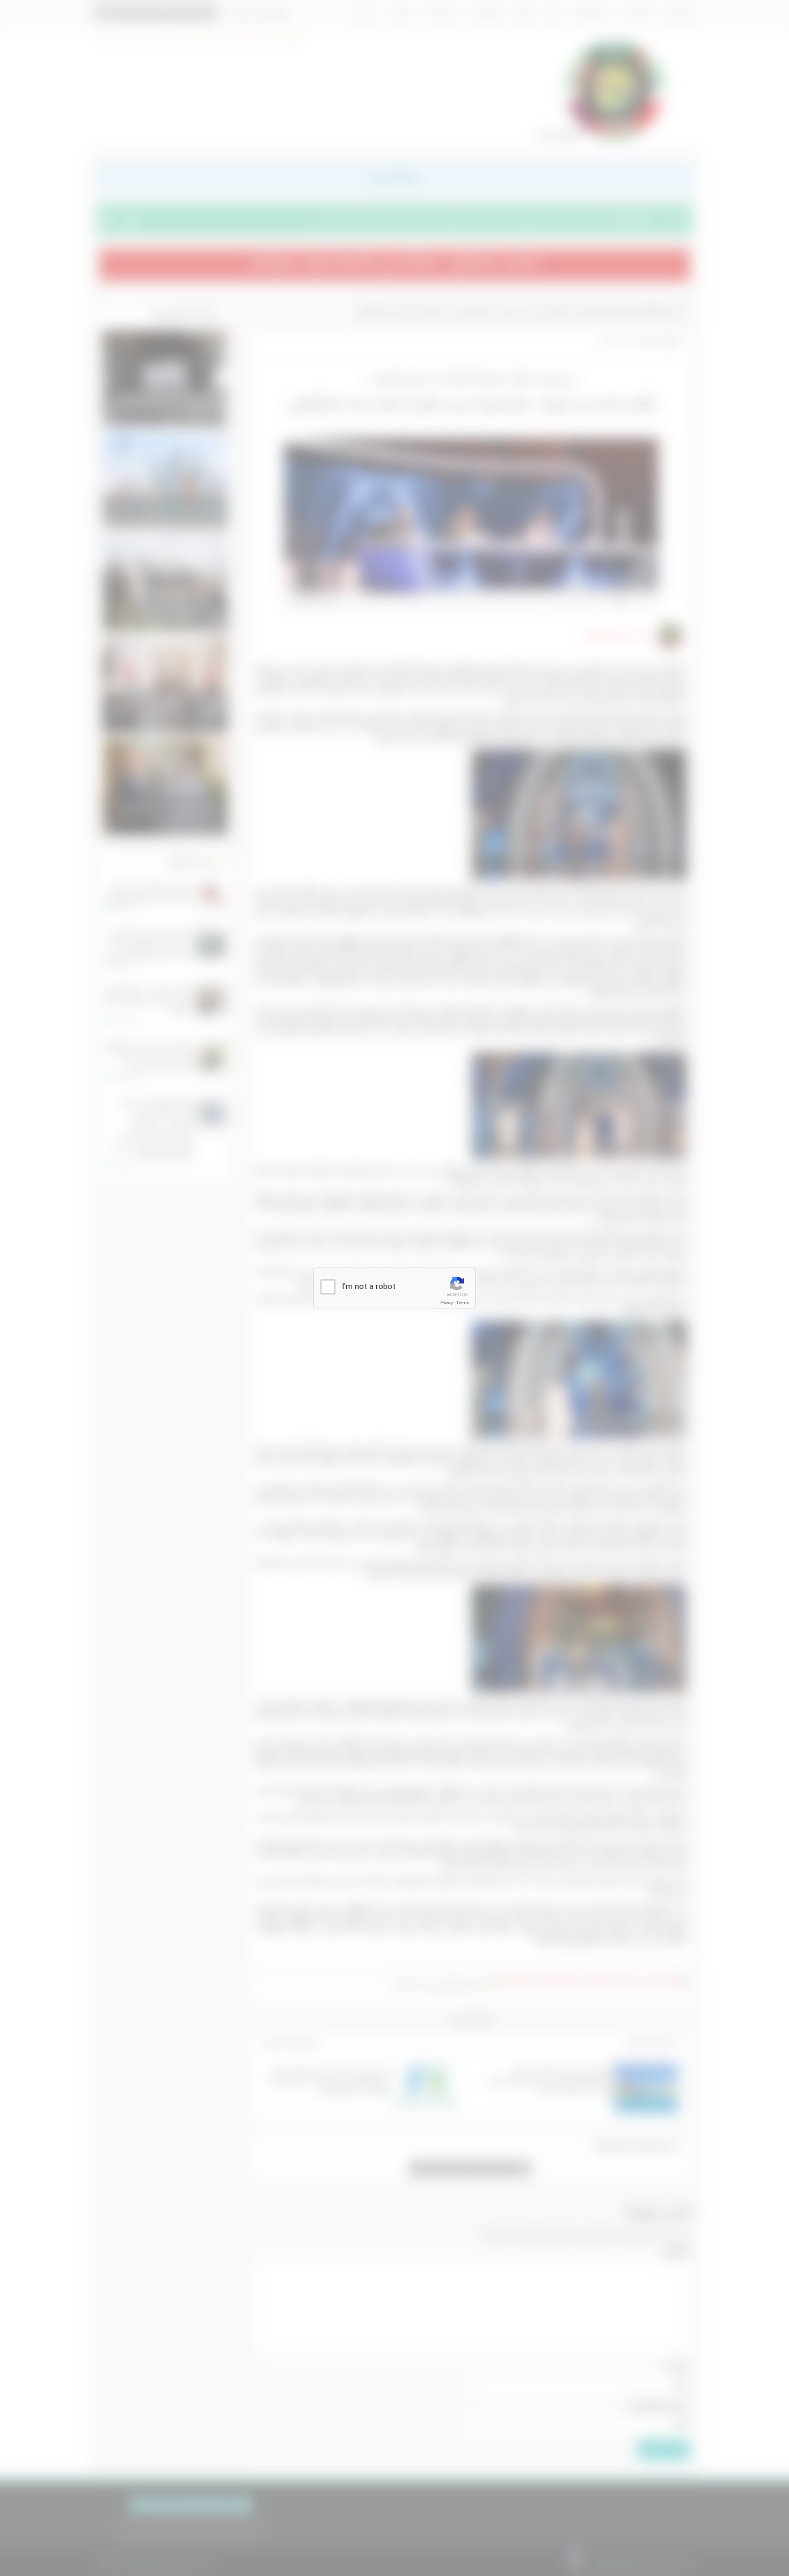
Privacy (447, 1303)
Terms (463, 1303)
